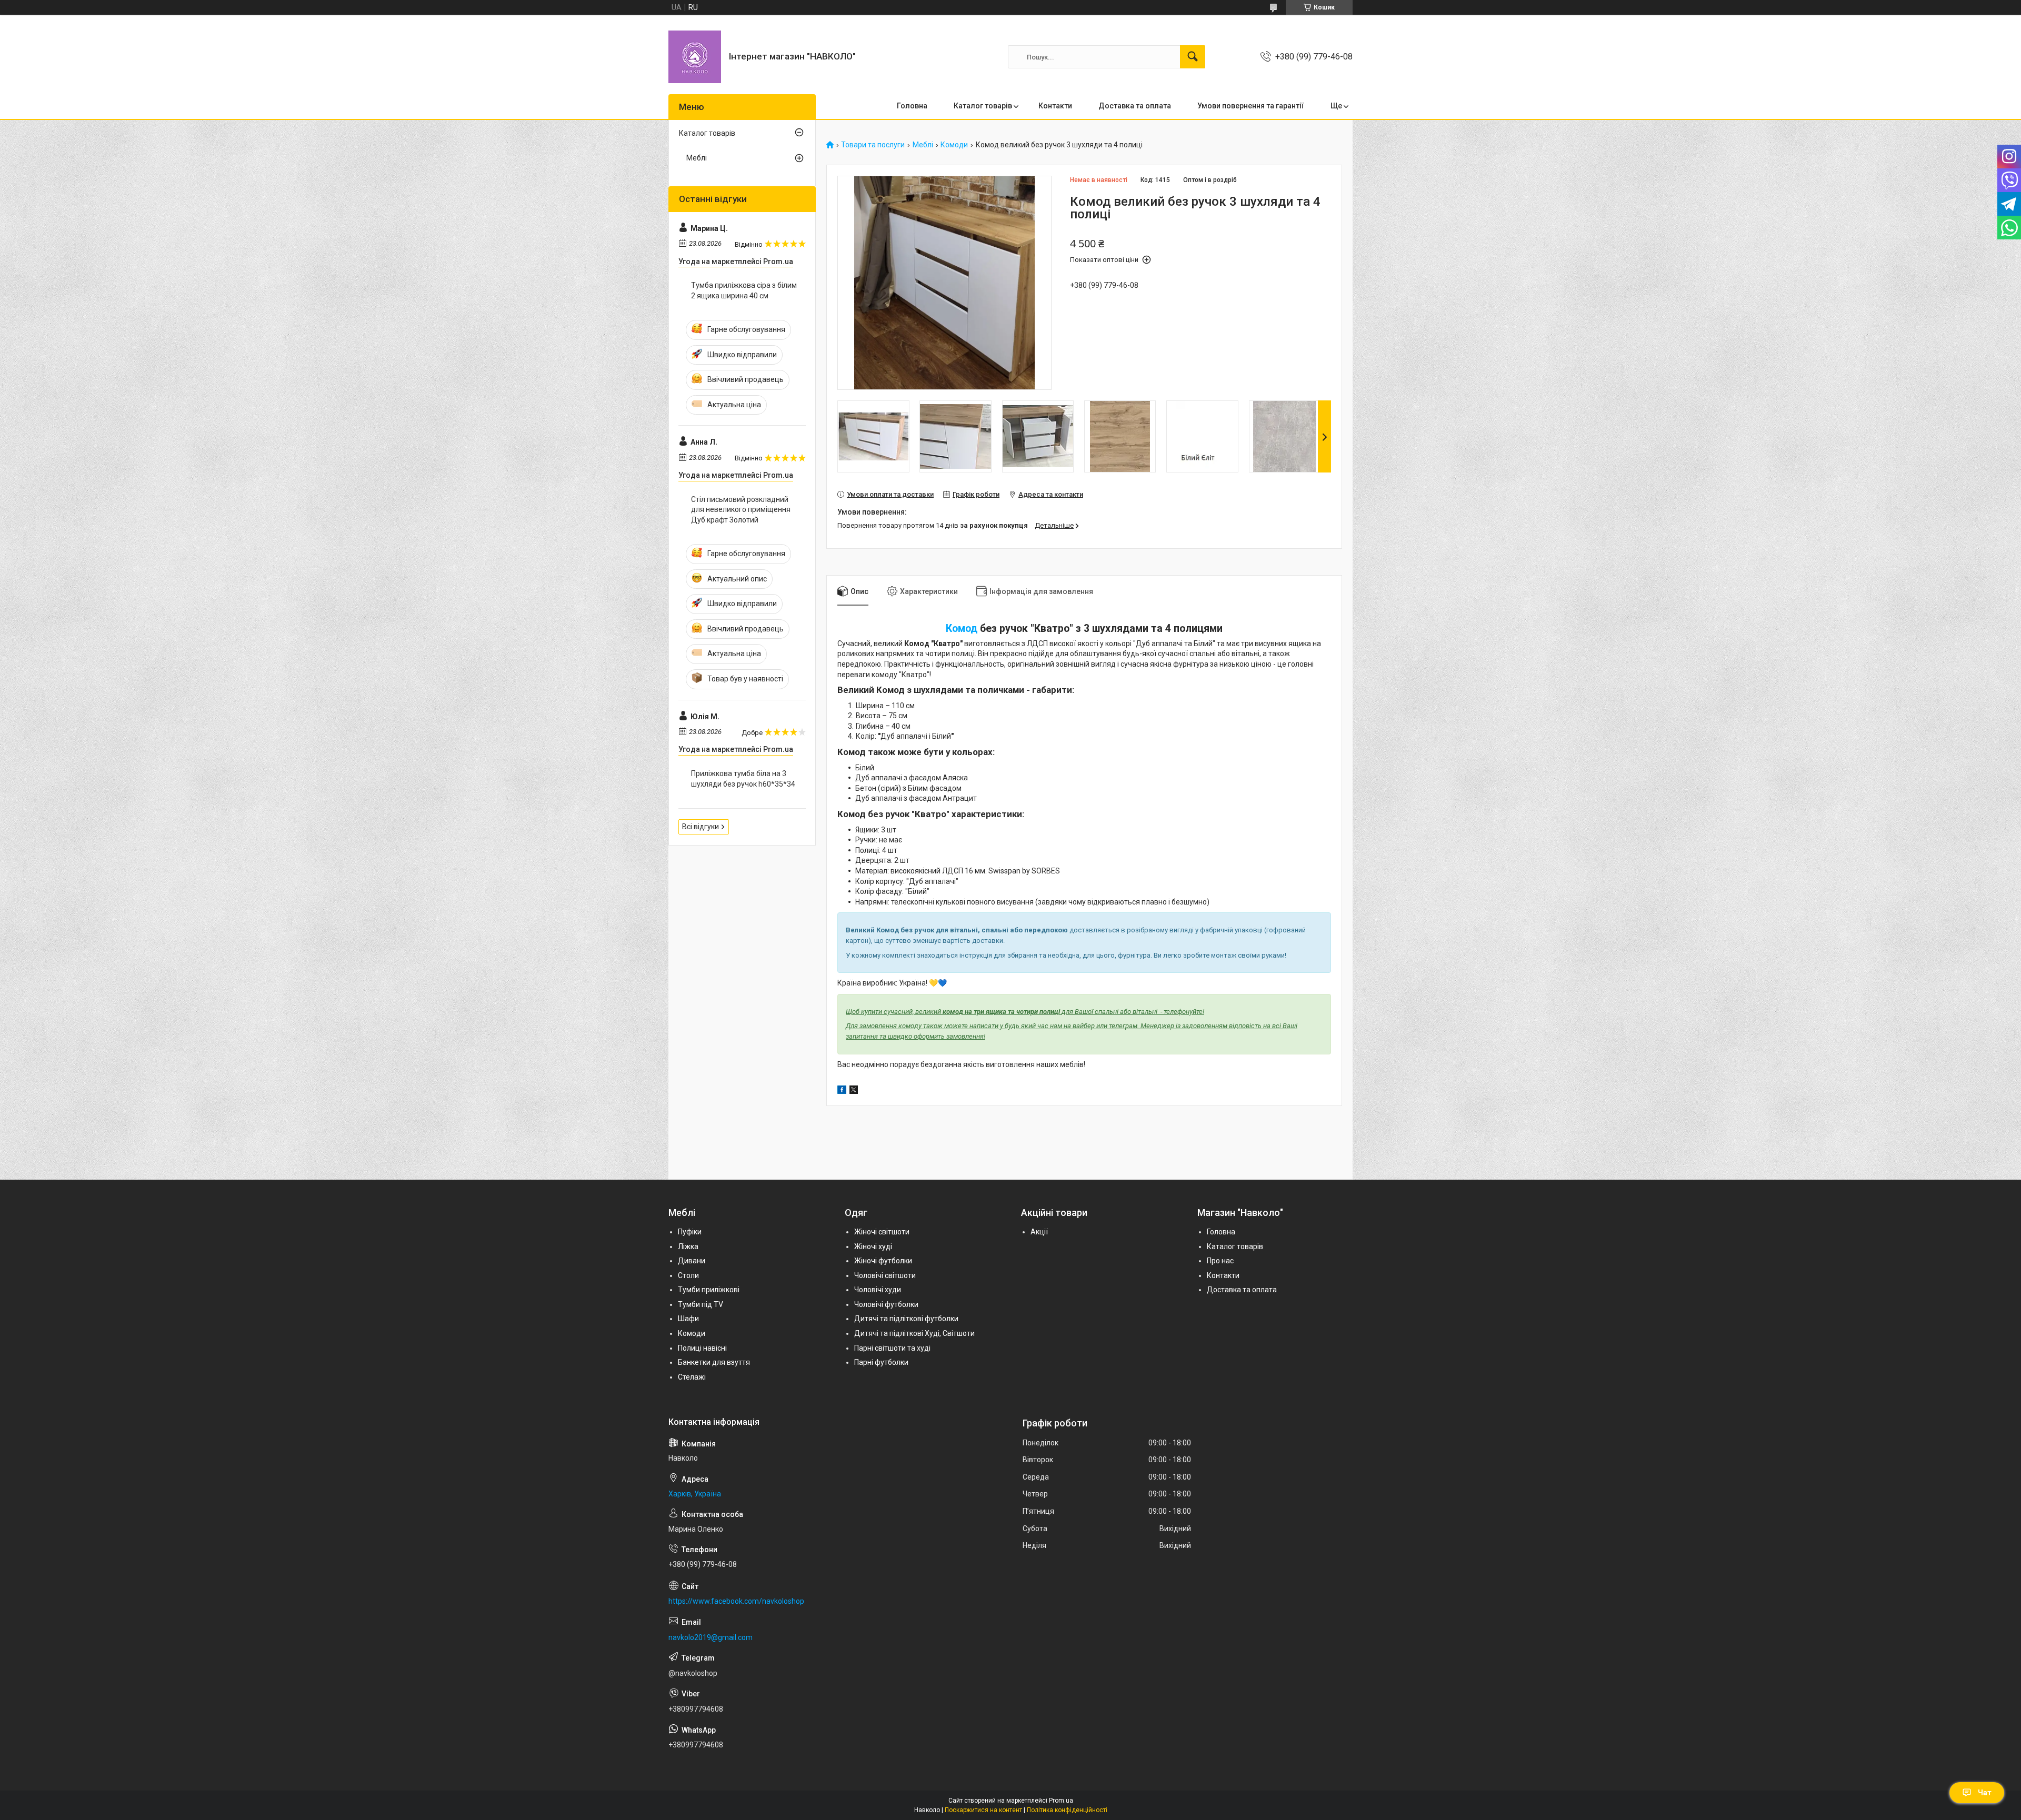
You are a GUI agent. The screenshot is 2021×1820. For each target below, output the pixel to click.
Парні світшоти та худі (892, 1348)
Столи (688, 1275)
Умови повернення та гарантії (1251, 106)
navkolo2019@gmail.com (711, 1637)
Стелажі (692, 1377)
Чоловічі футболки (886, 1304)
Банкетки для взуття (714, 1362)
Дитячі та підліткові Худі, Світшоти (914, 1333)
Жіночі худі (873, 1246)
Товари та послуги (873, 145)
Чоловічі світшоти (885, 1275)
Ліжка (688, 1246)
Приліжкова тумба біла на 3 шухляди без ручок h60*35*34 (743, 779)
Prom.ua (1061, 1801)
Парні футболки (881, 1362)
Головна (912, 106)
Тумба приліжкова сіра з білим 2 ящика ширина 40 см (744, 290)
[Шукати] (1193, 57)
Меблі (923, 145)
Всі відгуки (701, 827)
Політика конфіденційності (1067, 1810)
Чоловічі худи (878, 1290)
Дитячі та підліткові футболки (906, 1319)
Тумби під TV (701, 1304)
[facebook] (842, 1091)
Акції (1039, 1232)
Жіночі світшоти (882, 1232)
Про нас (1220, 1261)
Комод (962, 629)
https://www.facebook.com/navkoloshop (736, 1601)
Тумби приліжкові (709, 1290)
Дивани (692, 1261)
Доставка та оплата (1135, 106)
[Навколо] (695, 57)
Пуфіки (690, 1232)
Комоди (954, 145)
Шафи (688, 1319)
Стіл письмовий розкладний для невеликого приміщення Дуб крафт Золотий (741, 510)
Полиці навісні (702, 1348)
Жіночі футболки (883, 1261)
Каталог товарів (983, 106)
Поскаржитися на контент (983, 1810)
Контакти (1055, 106)
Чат (1985, 1793)
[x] (854, 1091)
